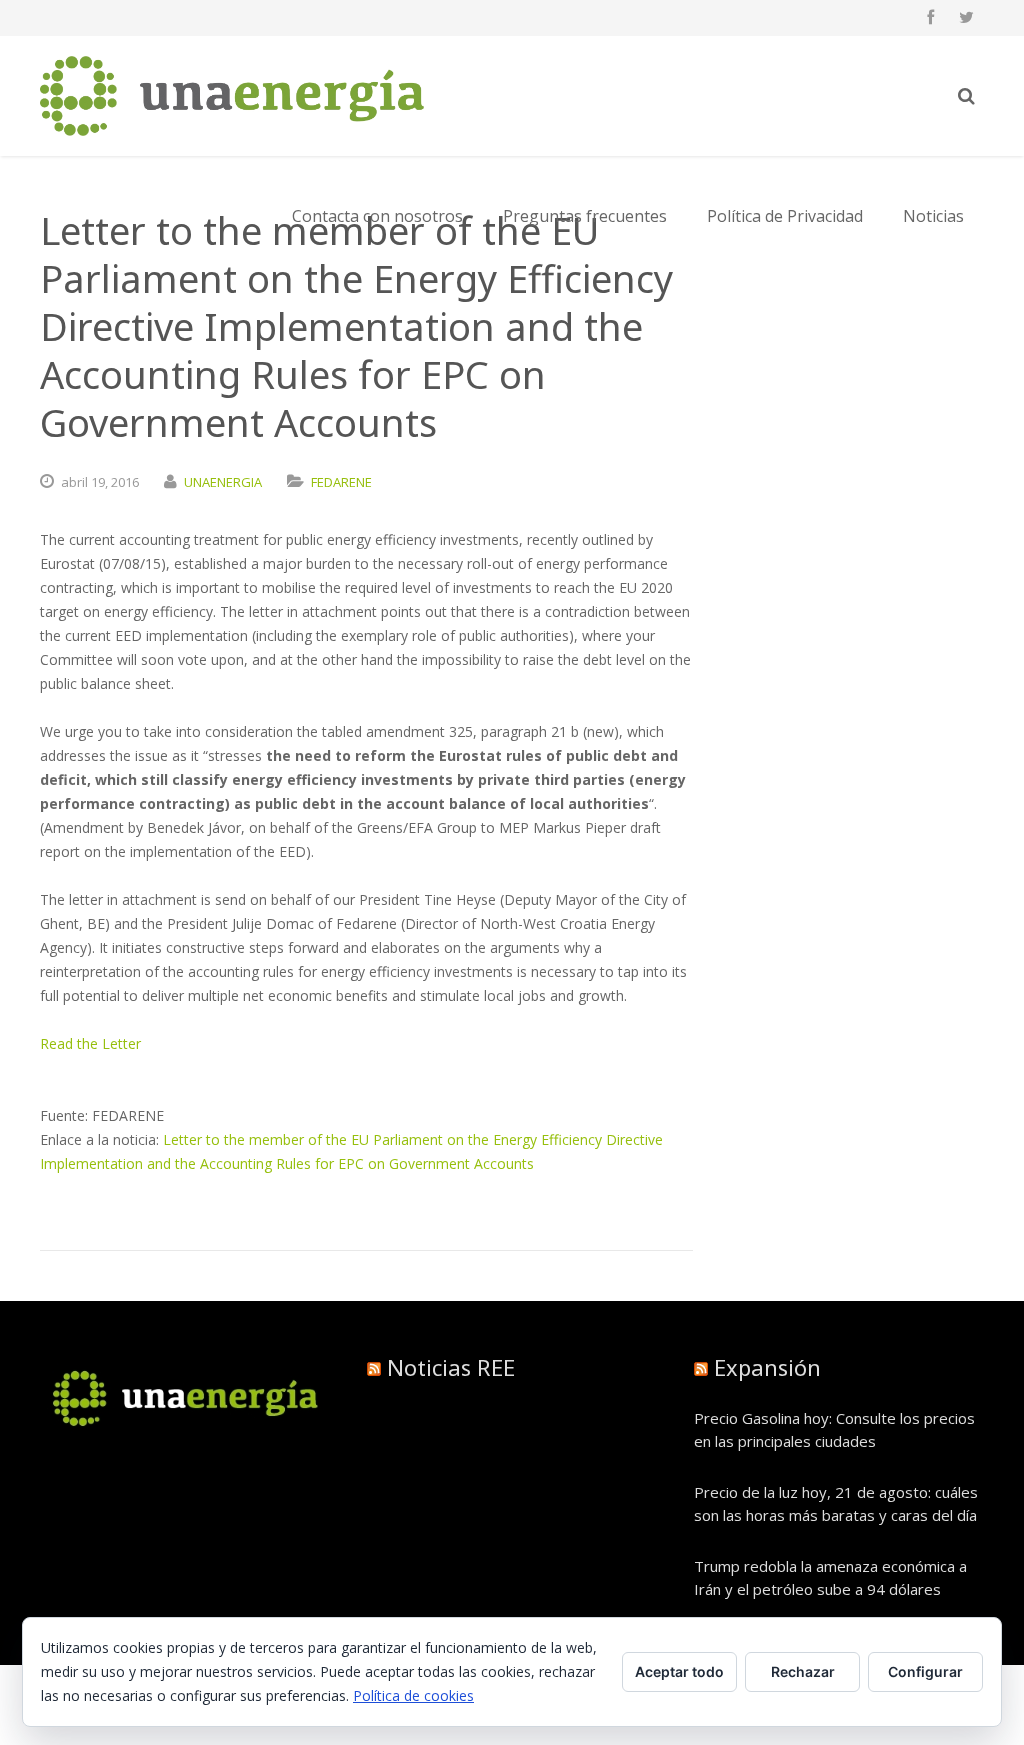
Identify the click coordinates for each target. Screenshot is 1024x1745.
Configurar (925, 1671)
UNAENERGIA (223, 482)
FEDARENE (341, 482)
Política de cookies (413, 1695)
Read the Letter (90, 1043)
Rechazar (803, 1671)
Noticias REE (451, 1367)
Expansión (767, 1367)
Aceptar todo (679, 1671)
